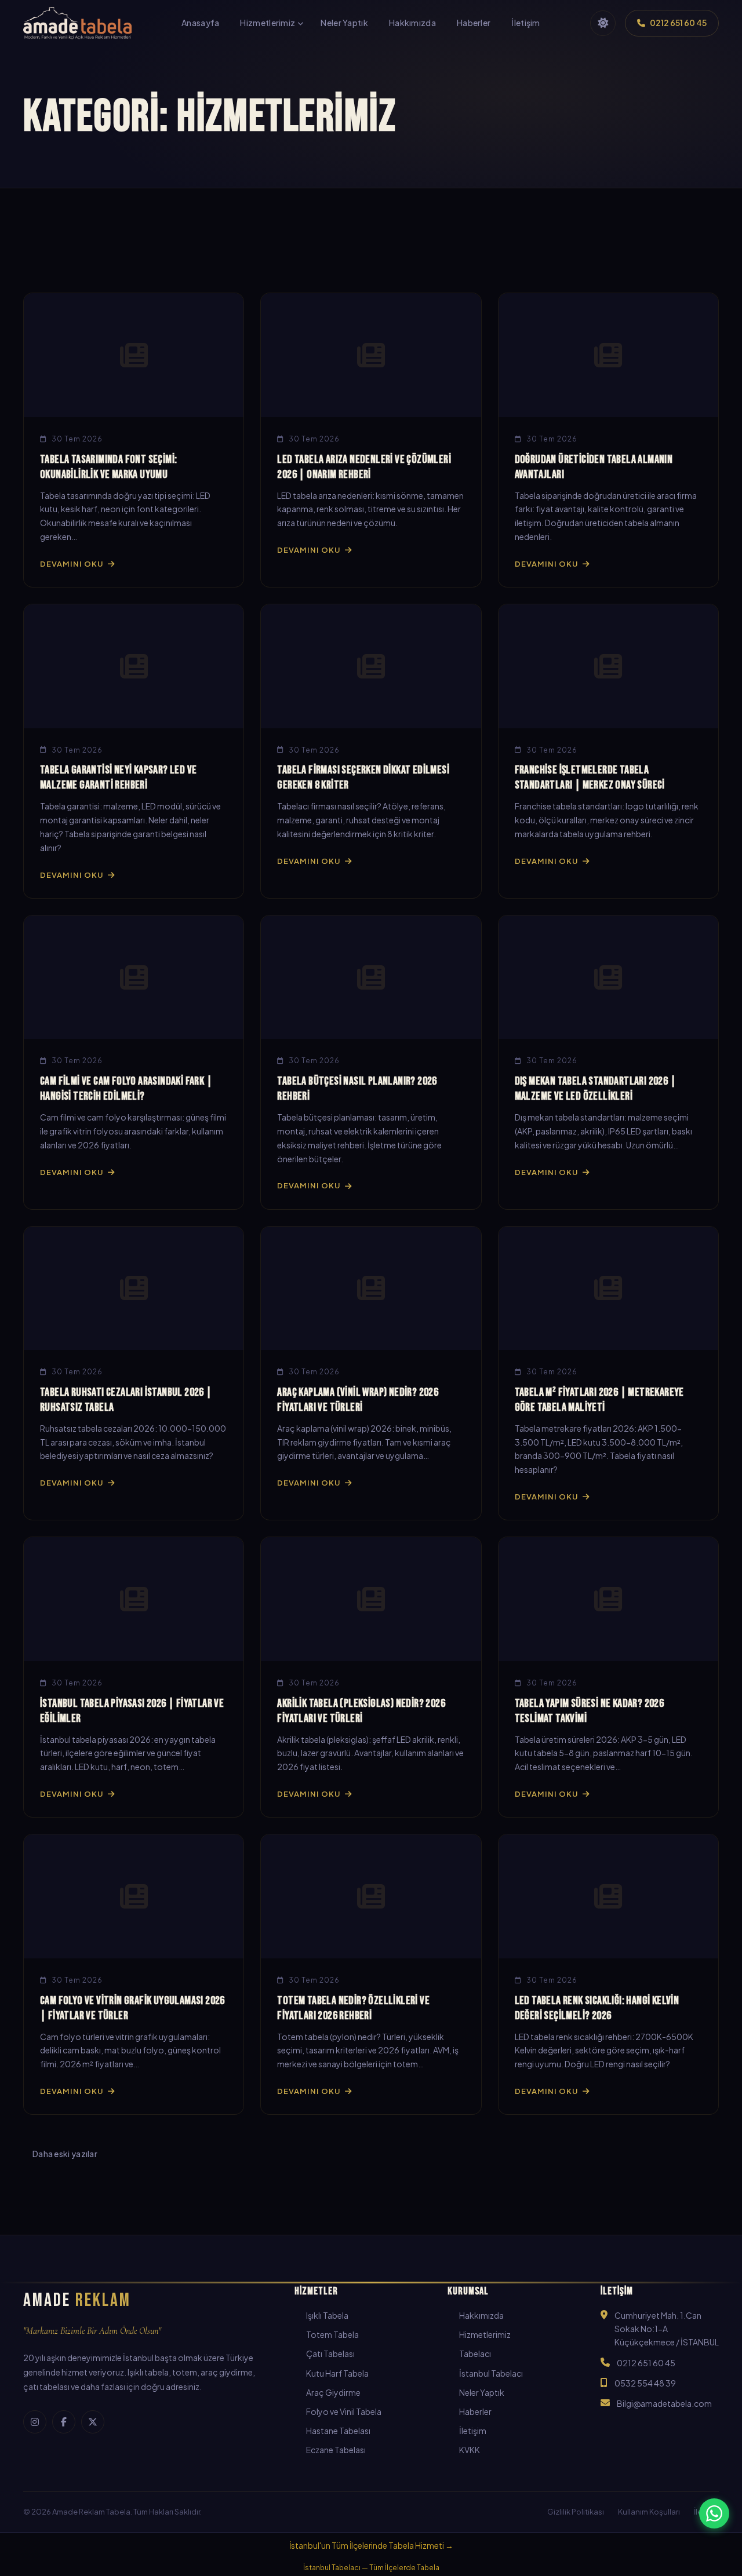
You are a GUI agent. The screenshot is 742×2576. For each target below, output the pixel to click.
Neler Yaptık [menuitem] (344, 23)
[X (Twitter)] (93, 2422)
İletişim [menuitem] (525, 23)
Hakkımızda (481, 2315)
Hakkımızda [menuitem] (412, 23)
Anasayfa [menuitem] (200, 23)
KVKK (470, 2450)
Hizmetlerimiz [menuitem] (268, 23)
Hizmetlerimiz (485, 2334)
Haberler (475, 2411)
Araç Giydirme (333, 2392)
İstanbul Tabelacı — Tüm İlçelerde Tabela (371, 2568)
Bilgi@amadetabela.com (664, 2403)
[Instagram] (35, 2422)
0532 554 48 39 (645, 2383)
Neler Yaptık (482, 2392)
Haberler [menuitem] (474, 23)
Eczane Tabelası (336, 2450)
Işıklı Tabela (327, 2315)
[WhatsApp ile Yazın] (714, 2513)
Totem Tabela (332, 2334)
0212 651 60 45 (646, 2363)
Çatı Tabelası (330, 2354)
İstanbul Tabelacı (491, 2373)
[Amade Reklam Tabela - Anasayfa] (77, 23)
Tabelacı (475, 2354)
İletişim (473, 2431)
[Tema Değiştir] (603, 23)
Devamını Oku (72, 564)
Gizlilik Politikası (576, 2512)
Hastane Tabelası (338, 2431)
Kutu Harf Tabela (337, 2373)
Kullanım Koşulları (649, 2512)
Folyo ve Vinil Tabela (344, 2411)
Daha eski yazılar (65, 2154)
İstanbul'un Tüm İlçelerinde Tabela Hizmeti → (371, 2546)
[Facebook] (64, 2422)
